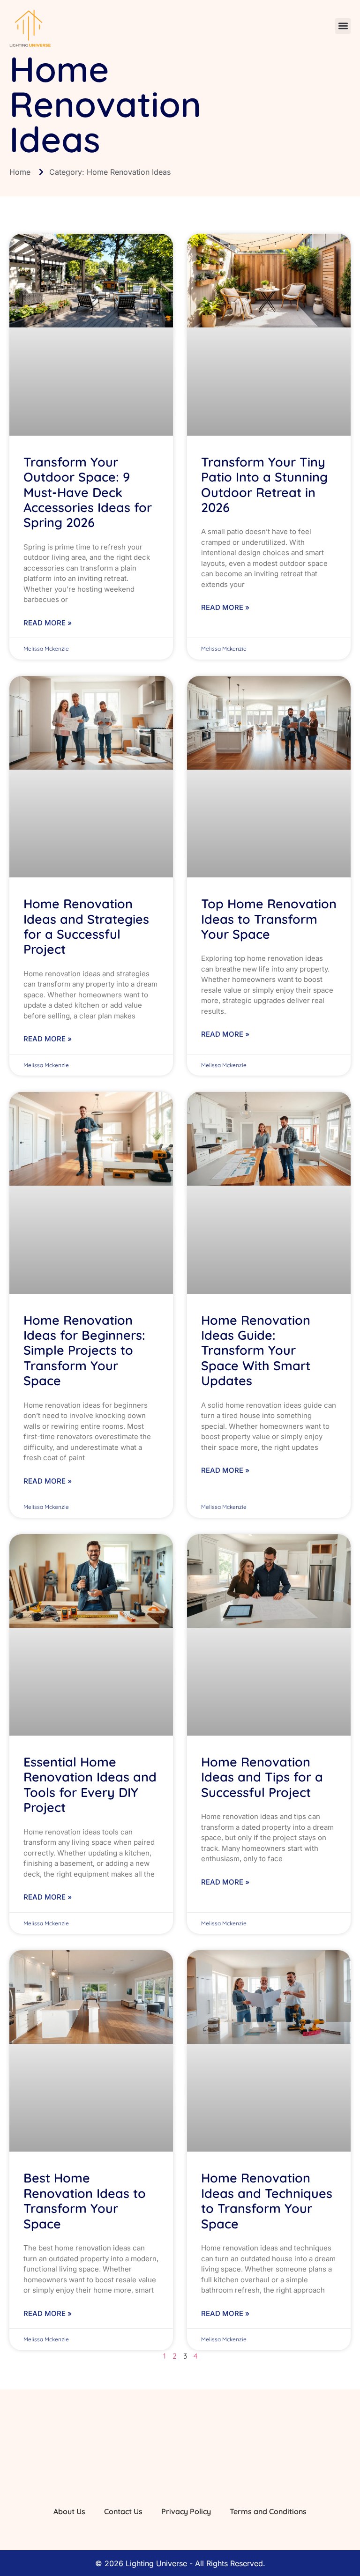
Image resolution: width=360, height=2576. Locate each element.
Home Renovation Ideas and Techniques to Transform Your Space (267, 2201)
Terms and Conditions (268, 2511)
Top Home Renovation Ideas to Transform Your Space (269, 919)
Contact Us (123, 2511)
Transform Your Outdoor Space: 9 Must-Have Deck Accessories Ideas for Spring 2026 (88, 492)
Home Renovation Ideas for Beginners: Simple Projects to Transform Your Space (84, 1351)
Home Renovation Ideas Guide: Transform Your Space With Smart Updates (256, 1351)
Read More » (48, 623)
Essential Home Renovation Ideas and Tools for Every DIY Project (90, 1785)
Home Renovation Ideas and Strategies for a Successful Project (86, 926)
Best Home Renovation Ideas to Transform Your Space (85, 2201)
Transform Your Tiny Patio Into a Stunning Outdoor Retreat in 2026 (264, 485)
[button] (343, 26)
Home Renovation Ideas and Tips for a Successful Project (262, 1777)
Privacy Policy (186, 2511)
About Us (69, 2511)
